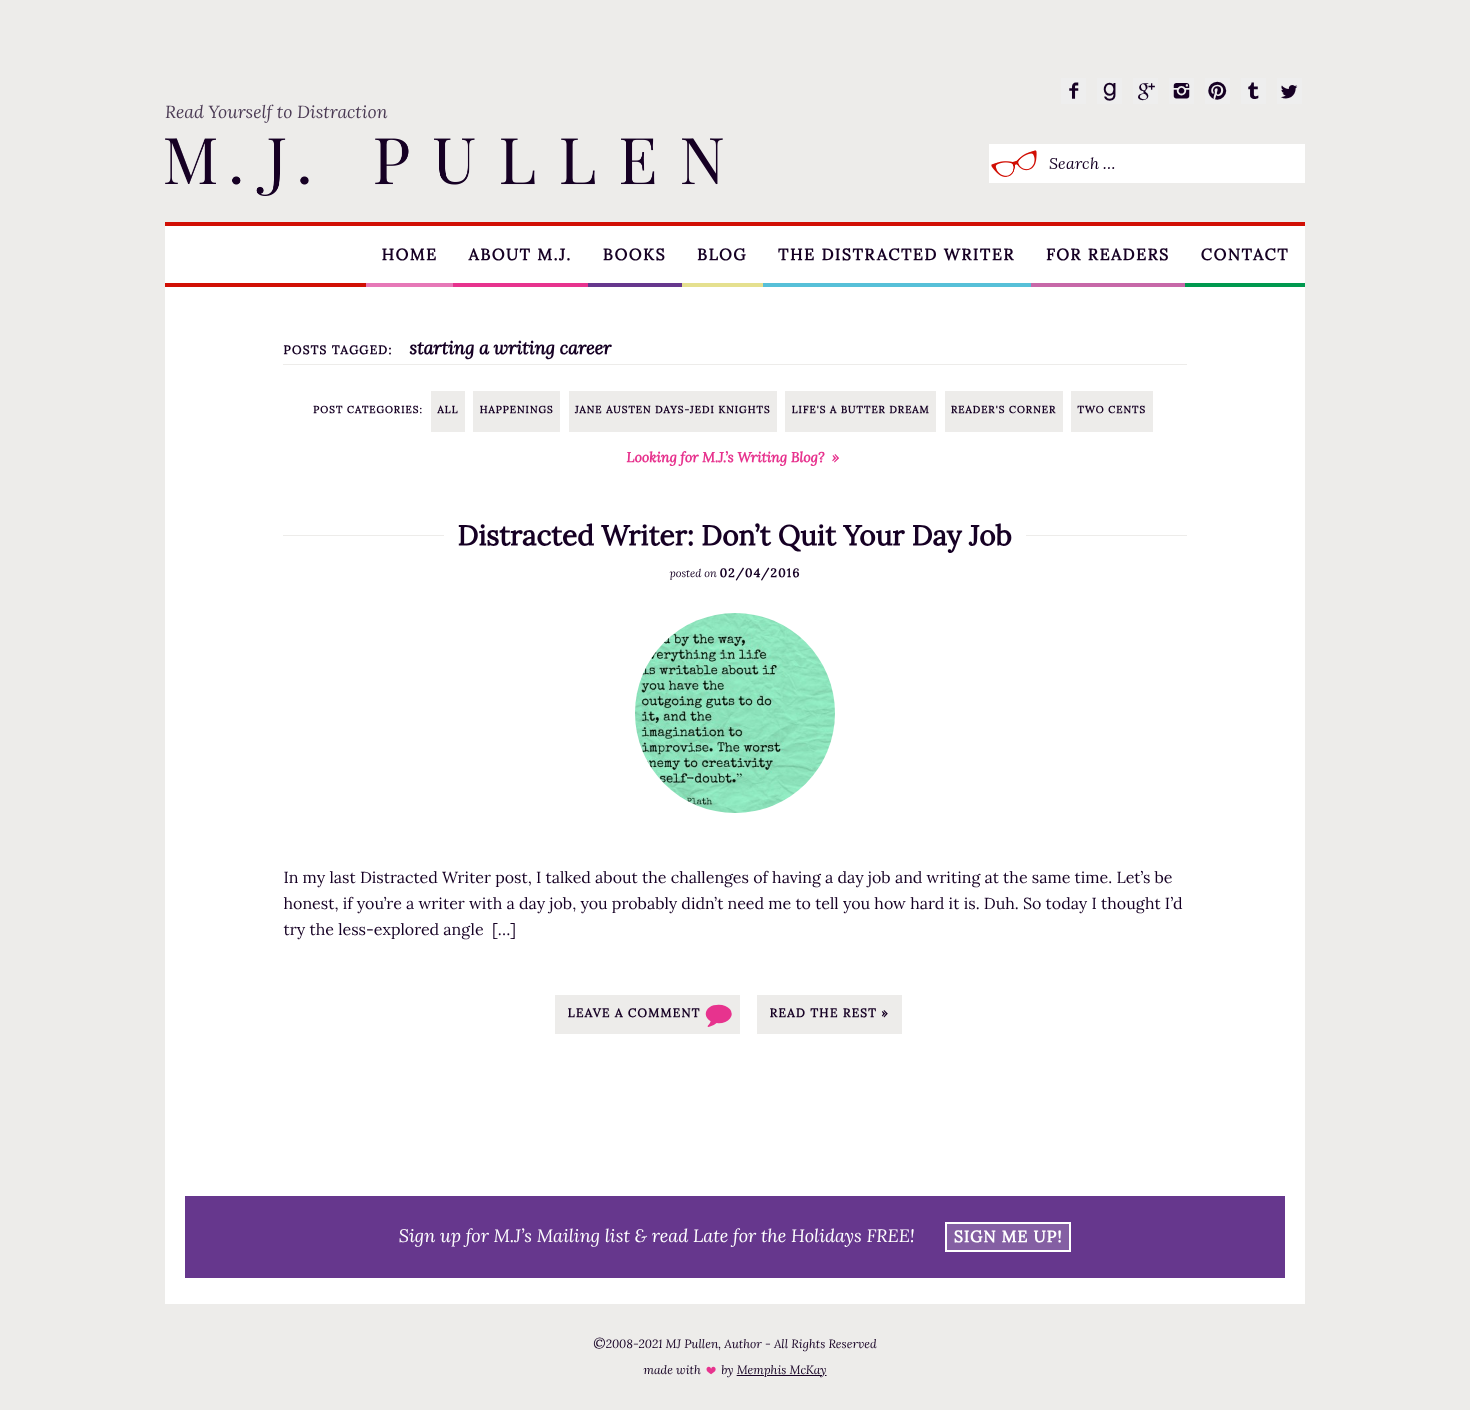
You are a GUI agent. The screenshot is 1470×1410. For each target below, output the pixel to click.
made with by (734, 1370)
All (448, 409)
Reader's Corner (1003, 409)
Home (410, 255)
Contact (1245, 255)
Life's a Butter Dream (861, 409)
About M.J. (520, 255)
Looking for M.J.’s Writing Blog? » (733, 457)
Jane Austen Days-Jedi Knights (673, 409)
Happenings (517, 409)
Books (634, 255)
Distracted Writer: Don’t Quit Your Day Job (735, 535)
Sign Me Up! (1008, 1237)
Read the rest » (829, 1013)
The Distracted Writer (896, 255)
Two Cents (1111, 409)
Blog (722, 255)
